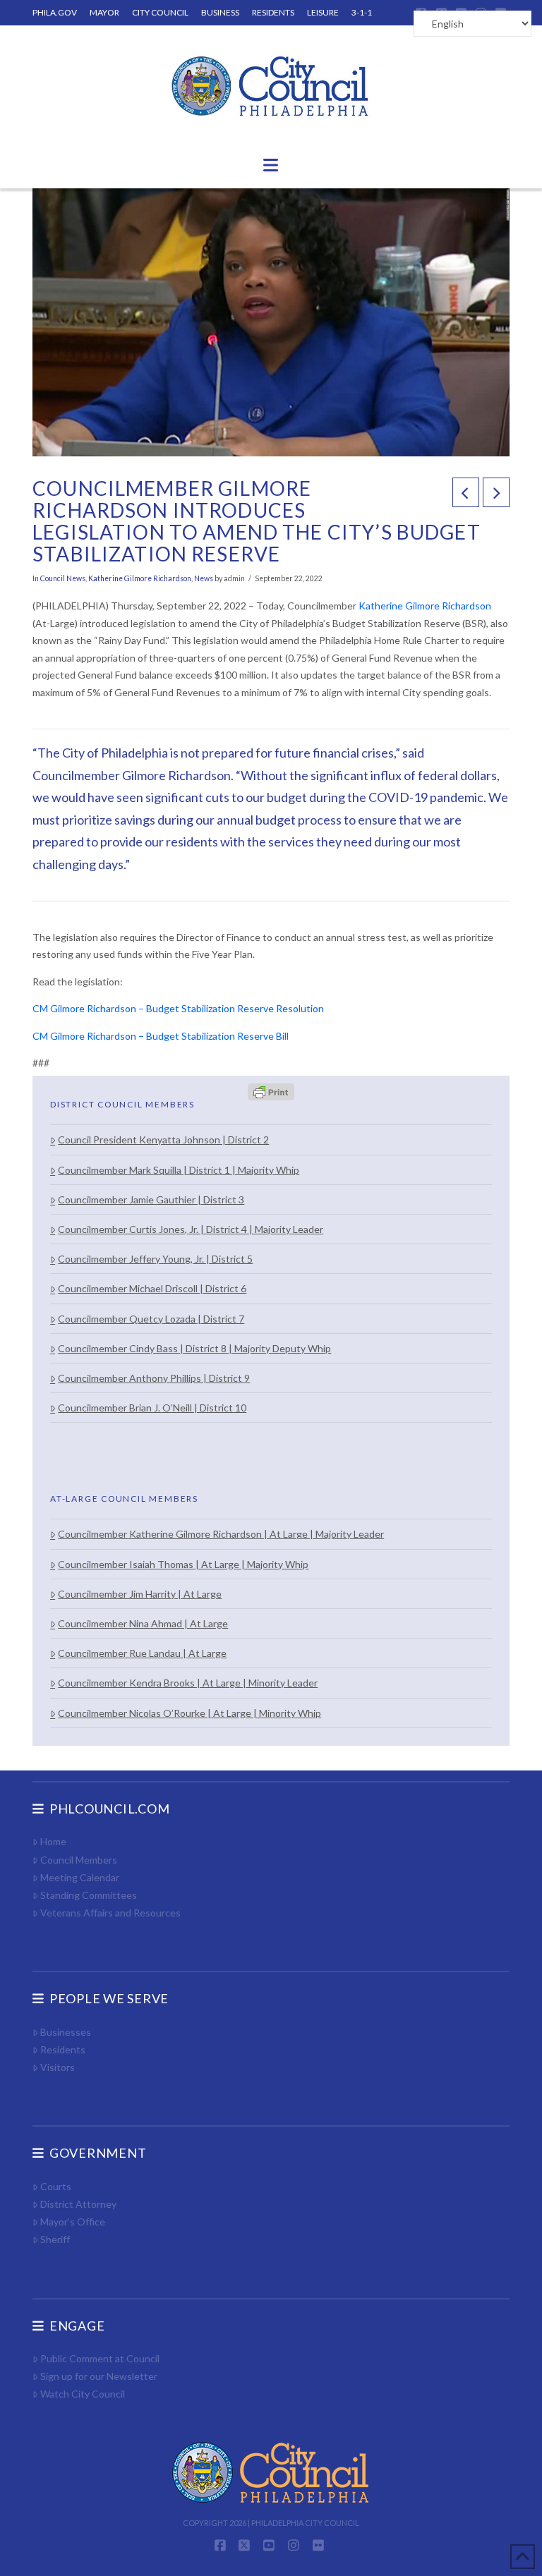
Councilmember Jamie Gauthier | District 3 (151, 1199)
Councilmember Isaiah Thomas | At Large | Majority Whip (183, 1564)
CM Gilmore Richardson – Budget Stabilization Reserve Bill (161, 1036)
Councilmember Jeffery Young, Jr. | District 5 (155, 1259)
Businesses (66, 2032)
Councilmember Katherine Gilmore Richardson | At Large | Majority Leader (221, 1534)
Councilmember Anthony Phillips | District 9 (154, 1378)
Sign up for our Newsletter (99, 2376)
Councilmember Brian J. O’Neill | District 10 (152, 1408)
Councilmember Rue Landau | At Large (142, 1653)
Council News (63, 578)
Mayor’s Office (73, 2222)
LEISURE (323, 12)
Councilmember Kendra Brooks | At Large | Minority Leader (188, 1683)
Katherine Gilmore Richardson (140, 578)
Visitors (58, 2067)
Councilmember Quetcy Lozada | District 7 (151, 1319)
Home (53, 1841)
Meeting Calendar (80, 1877)
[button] (271, 165)
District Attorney (78, 2204)
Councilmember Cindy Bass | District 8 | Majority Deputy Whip (194, 1348)
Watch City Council (83, 2394)
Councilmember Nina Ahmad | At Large (143, 1623)
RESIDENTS (273, 12)
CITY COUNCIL (160, 12)
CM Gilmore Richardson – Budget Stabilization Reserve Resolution (178, 1008)
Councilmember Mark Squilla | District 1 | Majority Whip (179, 1170)
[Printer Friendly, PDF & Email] (271, 1091)
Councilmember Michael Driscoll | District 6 (152, 1288)
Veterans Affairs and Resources (110, 1913)
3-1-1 (362, 12)
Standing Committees (89, 1895)
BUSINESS (220, 12)
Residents (63, 2049)
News (204, 578)
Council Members (79, 1860)
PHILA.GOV (55, 12)
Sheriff (55, 2239)
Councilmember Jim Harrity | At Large (140, 1594)
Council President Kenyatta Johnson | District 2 (163, 1140)
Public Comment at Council (100, 2358)
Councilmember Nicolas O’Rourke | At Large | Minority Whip (189, 1713)
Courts (56, 2186)
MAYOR (104, 12)
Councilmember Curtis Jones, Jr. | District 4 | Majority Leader (191, 1229)
